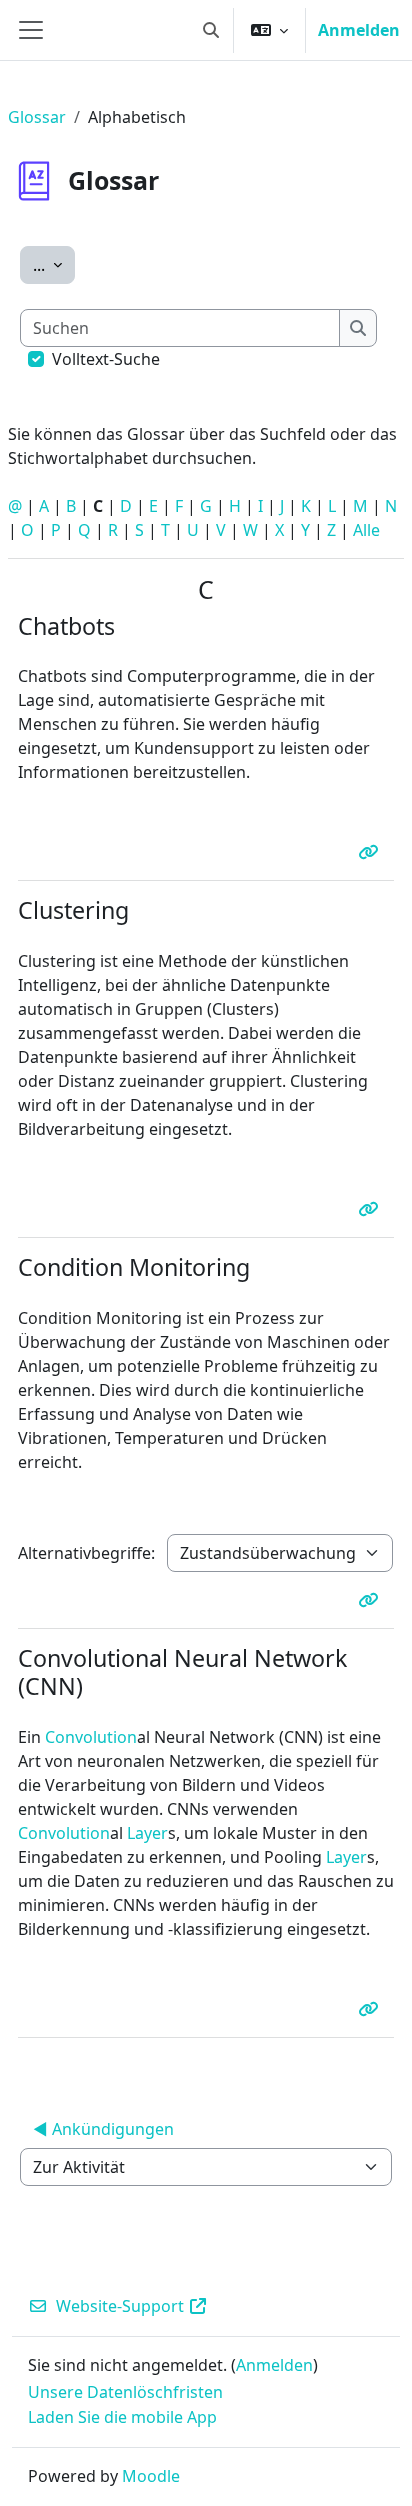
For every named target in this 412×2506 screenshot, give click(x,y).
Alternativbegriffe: (86, 1553)
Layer (147, 1833)
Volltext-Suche (106, 359)
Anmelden (359, 30)
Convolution (91, 1737)
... (54, 264)
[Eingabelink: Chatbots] (372, 852)
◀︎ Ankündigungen (103, 2129)
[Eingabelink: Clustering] (372, 1209)
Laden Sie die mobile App (122, 2417)
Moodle (151, 2476)
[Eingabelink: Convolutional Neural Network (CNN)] (372, 2009)
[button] (211, 30)
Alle (366, 530)
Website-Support (120, 2306)
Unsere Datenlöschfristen (125, 2392)
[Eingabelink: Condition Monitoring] (372, 1600)
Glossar (37, 117)
